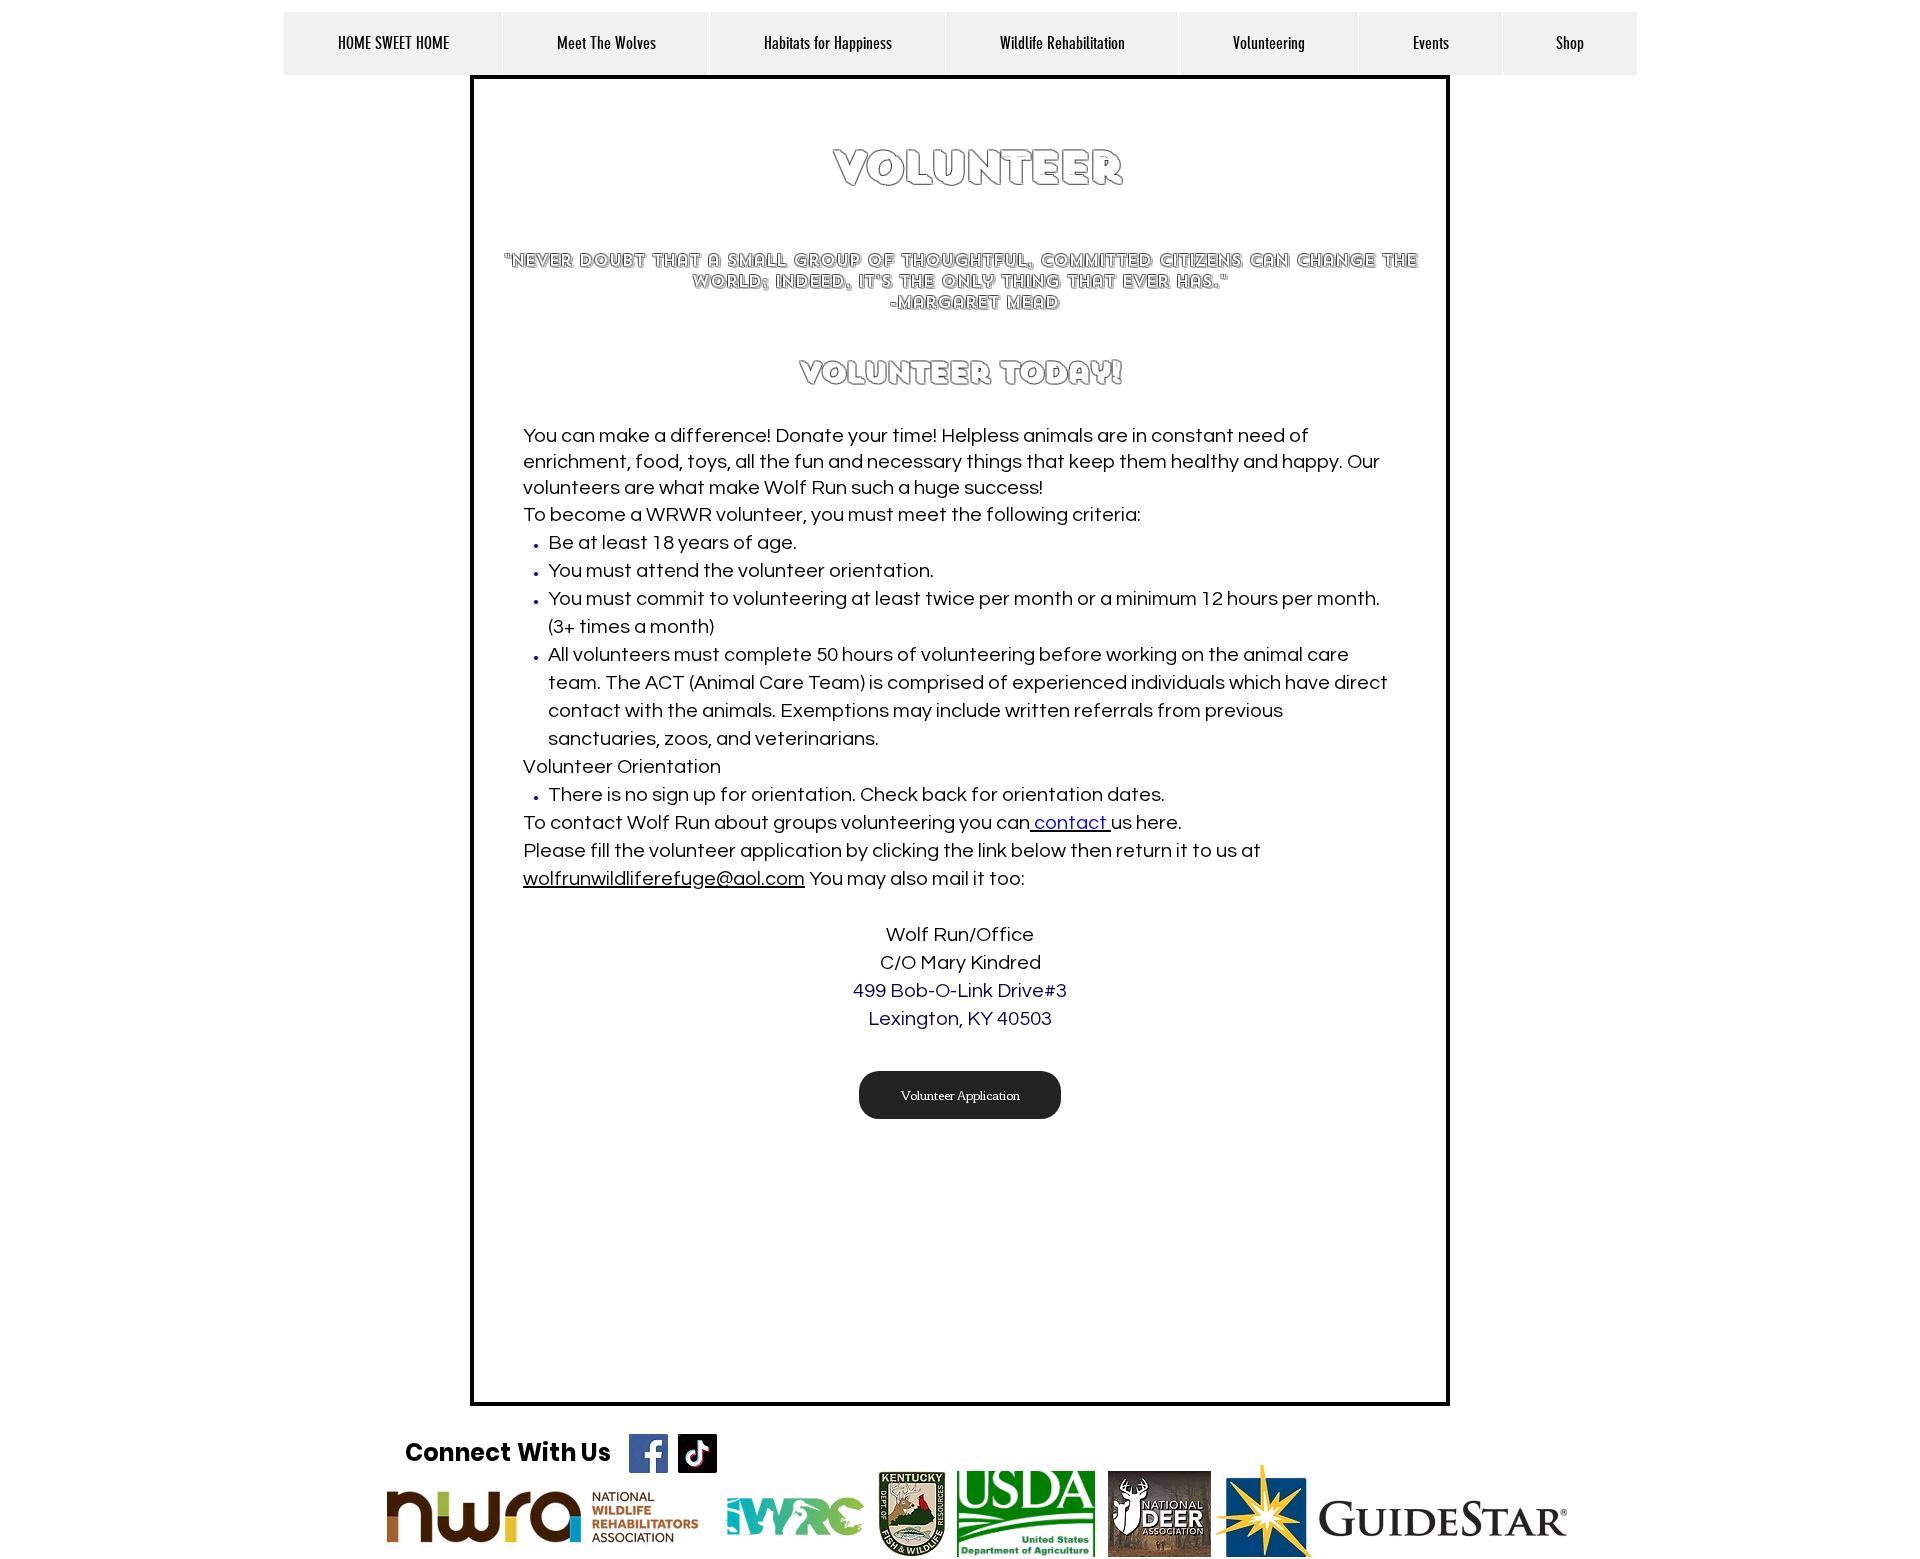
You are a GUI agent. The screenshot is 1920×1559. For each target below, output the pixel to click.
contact (1070, 823)
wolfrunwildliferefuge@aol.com (664, 879)
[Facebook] (648, 1453)
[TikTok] (697, 1453)
